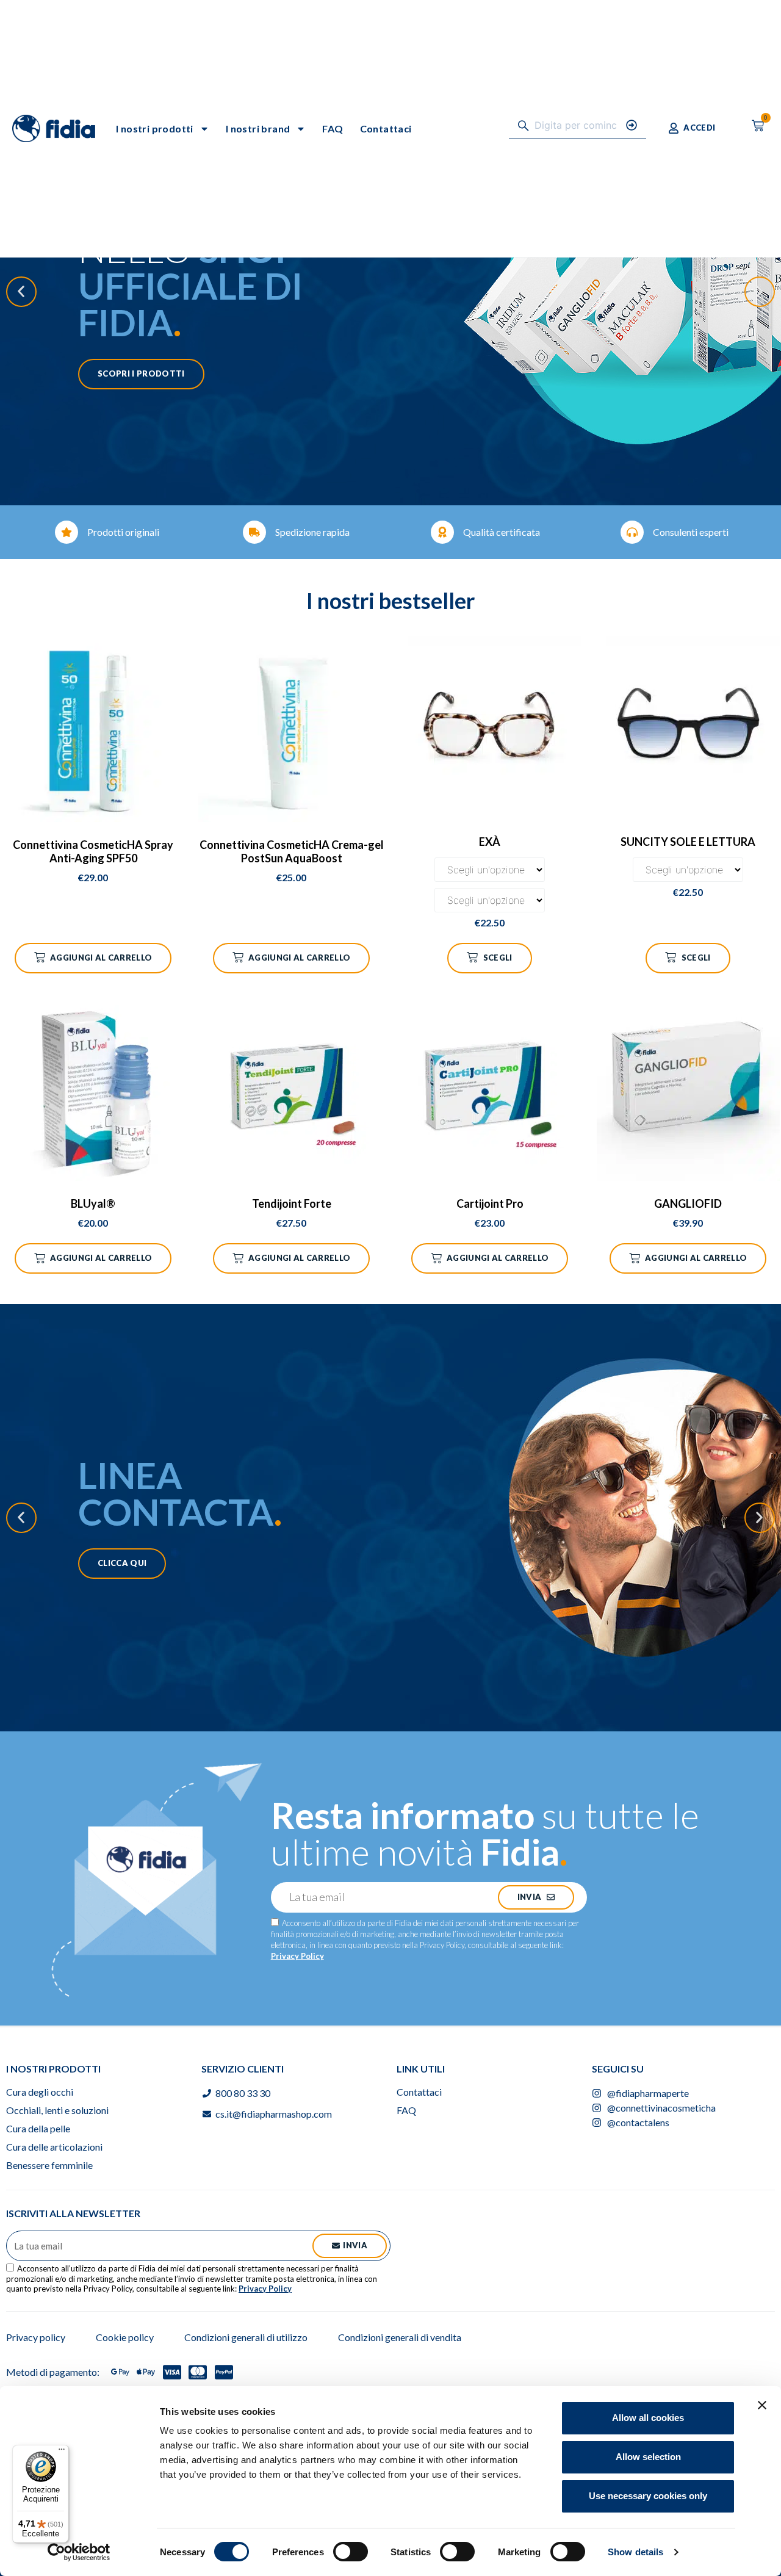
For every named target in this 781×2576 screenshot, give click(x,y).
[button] (21, 292)
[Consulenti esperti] (632, 532)
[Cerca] (636, 125)
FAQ (333, 128)
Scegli (498, 958)
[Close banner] (762, 2405)
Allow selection (648, 2457)
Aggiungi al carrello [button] (101, 958)
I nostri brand (258, 128)
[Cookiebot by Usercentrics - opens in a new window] (79, 2552)
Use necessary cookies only (648, 2496)
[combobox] (567, 125)
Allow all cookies (648, 2418)
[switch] (351, 2552)
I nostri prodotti (155, 128)
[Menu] (62, 2452)
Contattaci (386, 128)
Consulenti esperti (691, 532)
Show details (635, 2552)
